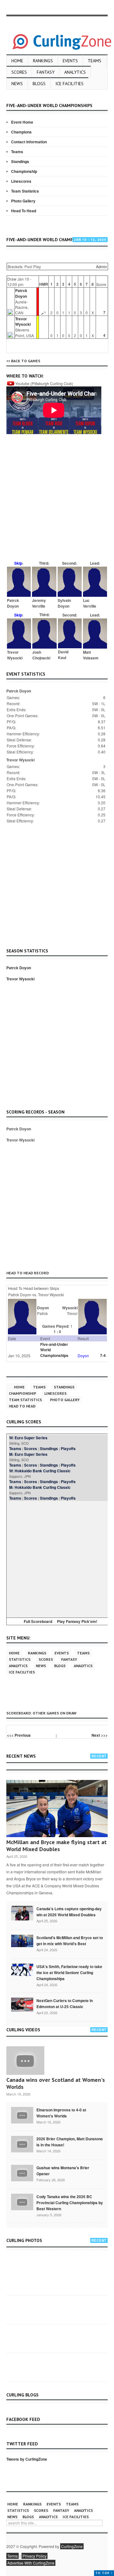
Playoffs (68, 1448)
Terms (13, 2556)
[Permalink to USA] (22, 1969)
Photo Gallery (23, 201)
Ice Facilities (70, 84)
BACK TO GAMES (26, 361)
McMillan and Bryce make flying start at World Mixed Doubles (57, 1846)
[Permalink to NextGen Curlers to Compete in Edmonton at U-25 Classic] (22, 2004)
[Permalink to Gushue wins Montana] (22, 2172)
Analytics (75, 72)
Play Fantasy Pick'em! (77, 1621)
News (17, 84)
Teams (95, 61)
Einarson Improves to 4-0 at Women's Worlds (61, 2113)
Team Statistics (25, 191)
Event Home (22, 122)
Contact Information (29, 142)
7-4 (103, 1355)
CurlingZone (72, 2546)
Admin (101, 266)
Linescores (21, 181)
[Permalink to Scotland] (22, 1940)
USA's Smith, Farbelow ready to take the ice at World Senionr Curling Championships (69, 1973)
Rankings (43, 61)
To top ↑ (104, 2573)
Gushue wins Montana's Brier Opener (63, 2171)
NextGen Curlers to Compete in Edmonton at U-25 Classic (65, 2004)
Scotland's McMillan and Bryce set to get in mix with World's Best (70, 1941)
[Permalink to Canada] (22, 1912)
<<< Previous (19, 1735)
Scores (19, 72)
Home (17, 61)
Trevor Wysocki (23, 321)
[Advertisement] (57, 501)
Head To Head (24, 211)
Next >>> (100, 1735)
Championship (24, 171)
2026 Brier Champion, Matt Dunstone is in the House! (70, 2142)
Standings (20, 161)
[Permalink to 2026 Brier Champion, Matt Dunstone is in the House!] (22, 2143)
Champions (21, 132)
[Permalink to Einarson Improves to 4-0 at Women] (22, 2115)
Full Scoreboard (38, 1621)
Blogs (39, 84)
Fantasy (46, 72)
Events (70, 61)
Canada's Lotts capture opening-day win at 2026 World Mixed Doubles (69, 1912)
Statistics (20, 1659)
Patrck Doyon (21, 293)
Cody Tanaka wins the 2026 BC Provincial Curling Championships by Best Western (70, 2203)
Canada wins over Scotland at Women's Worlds (56, 2083)
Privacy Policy (35, 2556)
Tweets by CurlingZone (27, 2459)
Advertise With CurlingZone (31, 2563)
